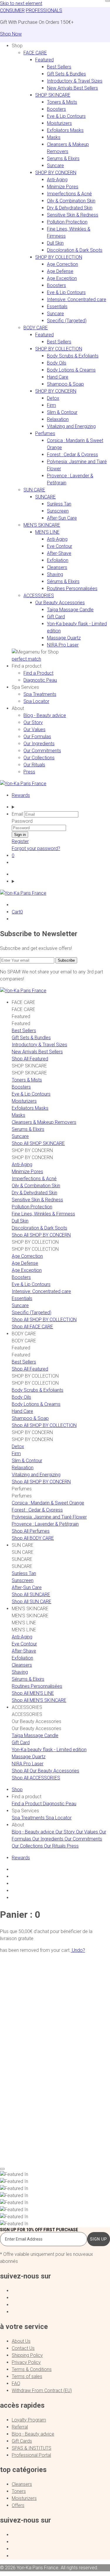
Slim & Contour (62, 412)
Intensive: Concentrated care (77, 299)
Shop (17, 1790)
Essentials (57, 307)
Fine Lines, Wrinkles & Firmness (43, 1214)
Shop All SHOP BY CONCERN (41, 1235)
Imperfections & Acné (69, 194)
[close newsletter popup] (108, 1)
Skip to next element (21, 3)
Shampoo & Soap (65, 384)
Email (17, 814)
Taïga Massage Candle (70, 610)
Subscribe (66, 960)
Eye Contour (60, 546)
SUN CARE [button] (34, 490)
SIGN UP (99, 2239)
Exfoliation (58, 560)
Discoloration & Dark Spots (75, 250)
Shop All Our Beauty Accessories (45, 1771)
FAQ (16, 2383)
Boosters (56, 109)
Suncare (55, 166)
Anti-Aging (57, 180)
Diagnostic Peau (40, 680)
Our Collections (39, 758)
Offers (18, 2505)
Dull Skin (55, 243)
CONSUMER (12, 10)
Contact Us (23, 2348)
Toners (19, 2491)
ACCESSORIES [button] (39, 596)
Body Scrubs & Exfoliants (73, 356)
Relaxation (58, 419)
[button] (17, 46)
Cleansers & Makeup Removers (44, 1122)
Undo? (78, 1950)
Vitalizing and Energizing (71, 426)
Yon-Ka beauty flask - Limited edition (49, 1750)
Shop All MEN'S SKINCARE (39, 1700)
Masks (54, 137)
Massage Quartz (64, 638)
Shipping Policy (27, 2355)
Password (22, 821)
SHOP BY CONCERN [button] (56, 173)
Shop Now (11, 34)
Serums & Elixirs (63, 158)
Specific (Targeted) (67, 321)
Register (20, 841)
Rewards (21, 795)
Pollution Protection (67, 222)
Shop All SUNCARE (31, 1595)
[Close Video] (2, 2169)
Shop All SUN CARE (32, 1602)
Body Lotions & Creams (71, 370)
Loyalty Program (29, 2420)
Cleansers (57, 567)
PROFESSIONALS (44, 10)
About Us (21, 2341)
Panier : (20, 1915)
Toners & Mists (62, 102)
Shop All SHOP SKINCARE (38, 1143)
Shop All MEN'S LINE (33, 1693)
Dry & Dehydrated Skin (70, 208)
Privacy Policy (26, 2362)
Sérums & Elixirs (63, 581)
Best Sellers (59, 67)
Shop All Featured (30, 1059)
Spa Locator (36, 701)
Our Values (34, 729)
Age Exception (62, 278)
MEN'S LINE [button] (47, 532)
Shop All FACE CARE (32, 1327)
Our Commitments (42, 751)
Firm (51, 405)
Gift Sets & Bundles (66, 74)
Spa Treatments (40, 694)
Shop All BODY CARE (33, 1538)
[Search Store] (61, 807)
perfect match (26, 659)
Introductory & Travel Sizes (75, 81)
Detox (53, 398)
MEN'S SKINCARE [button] (42, 525)
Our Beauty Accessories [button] (60, 603)
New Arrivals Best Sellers (72, 88)
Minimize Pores (63, 187)
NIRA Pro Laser (63, 645)
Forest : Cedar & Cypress (72, 455)
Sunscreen (58, 511)
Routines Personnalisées (72, 588)
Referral (20, 2427)
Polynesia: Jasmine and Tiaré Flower (49, 1517)
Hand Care (58, 377)
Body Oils (57, 363)
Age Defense (60, 271)
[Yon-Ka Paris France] (23, 784)
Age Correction (62, 264)
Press (29, 772)
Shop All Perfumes (31, 1531)
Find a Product (38, 673)
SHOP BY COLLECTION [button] (59, 257)
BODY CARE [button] (36, 328)
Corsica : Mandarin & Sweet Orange (48, 1503)
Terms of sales (27, 2376)
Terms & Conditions (32, 2369)
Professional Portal (31, 2455)
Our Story (33, 722)
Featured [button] (44, 60)
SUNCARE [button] (45, 497)
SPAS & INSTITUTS (32, 2448)
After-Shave (59, 553)
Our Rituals (34, 765)
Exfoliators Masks (65, 130)
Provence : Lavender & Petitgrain (45, 1524)
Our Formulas (37, 737)
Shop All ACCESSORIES (36, 1778)
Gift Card (56, 617)
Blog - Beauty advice (45, 715)
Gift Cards (22, 2441)
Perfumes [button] (45, 433)
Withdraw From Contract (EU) (42, 2391)
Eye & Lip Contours (66, 116)
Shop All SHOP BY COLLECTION (44, 1320)
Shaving (55, 574)
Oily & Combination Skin (71, 201)
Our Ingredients (39, 744)
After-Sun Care (62, 518)
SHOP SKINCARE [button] (53, 95)
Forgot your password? (36, 848)
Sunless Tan (59, 504)
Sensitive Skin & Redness (73, 215)
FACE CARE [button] (35, 53)
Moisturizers (59, 123)
